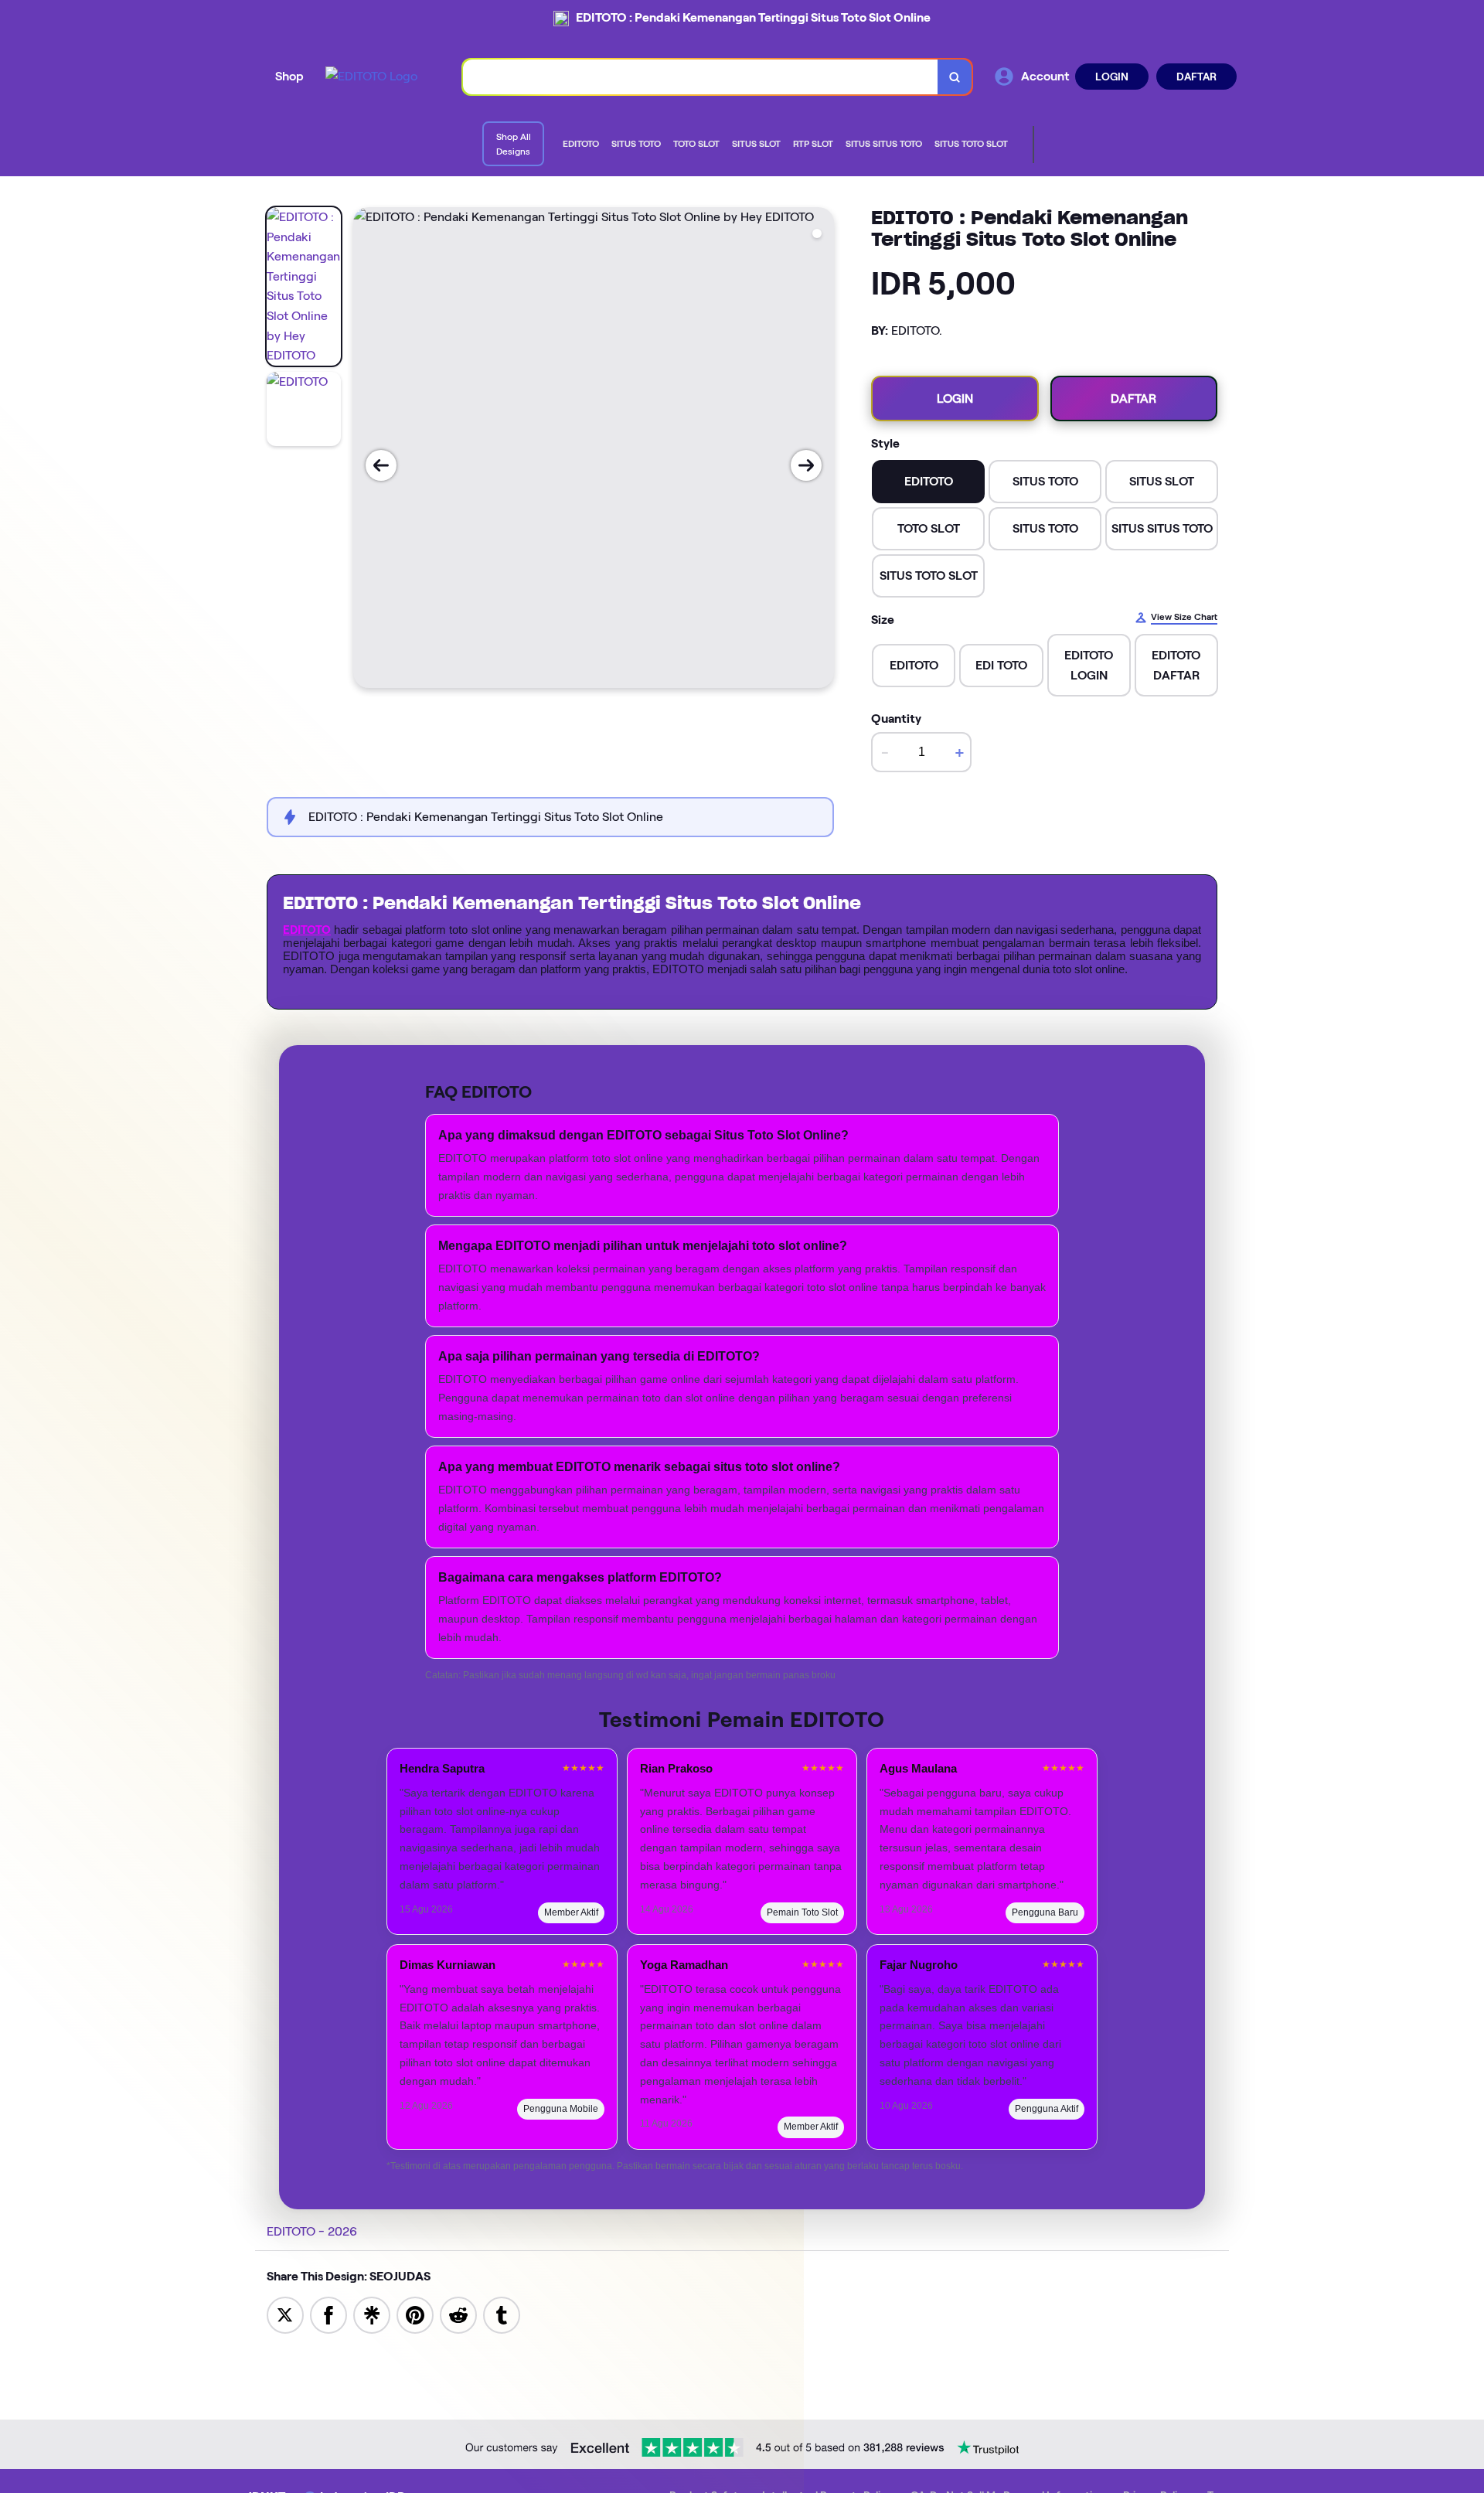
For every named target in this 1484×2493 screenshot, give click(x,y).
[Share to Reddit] (458, 2314)
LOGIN (1112, 77)
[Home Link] (371, 77)
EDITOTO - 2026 (312, 2231)
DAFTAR (1196, 77)
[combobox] (701, 77)
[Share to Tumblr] (502, 2314)
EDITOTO (307, 930)
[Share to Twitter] (285, 2314)
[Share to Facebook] (328, 2314)
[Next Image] (806, 465)
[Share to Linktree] (372, 2314)
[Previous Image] (381, 465)
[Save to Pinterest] (415, 2314)
